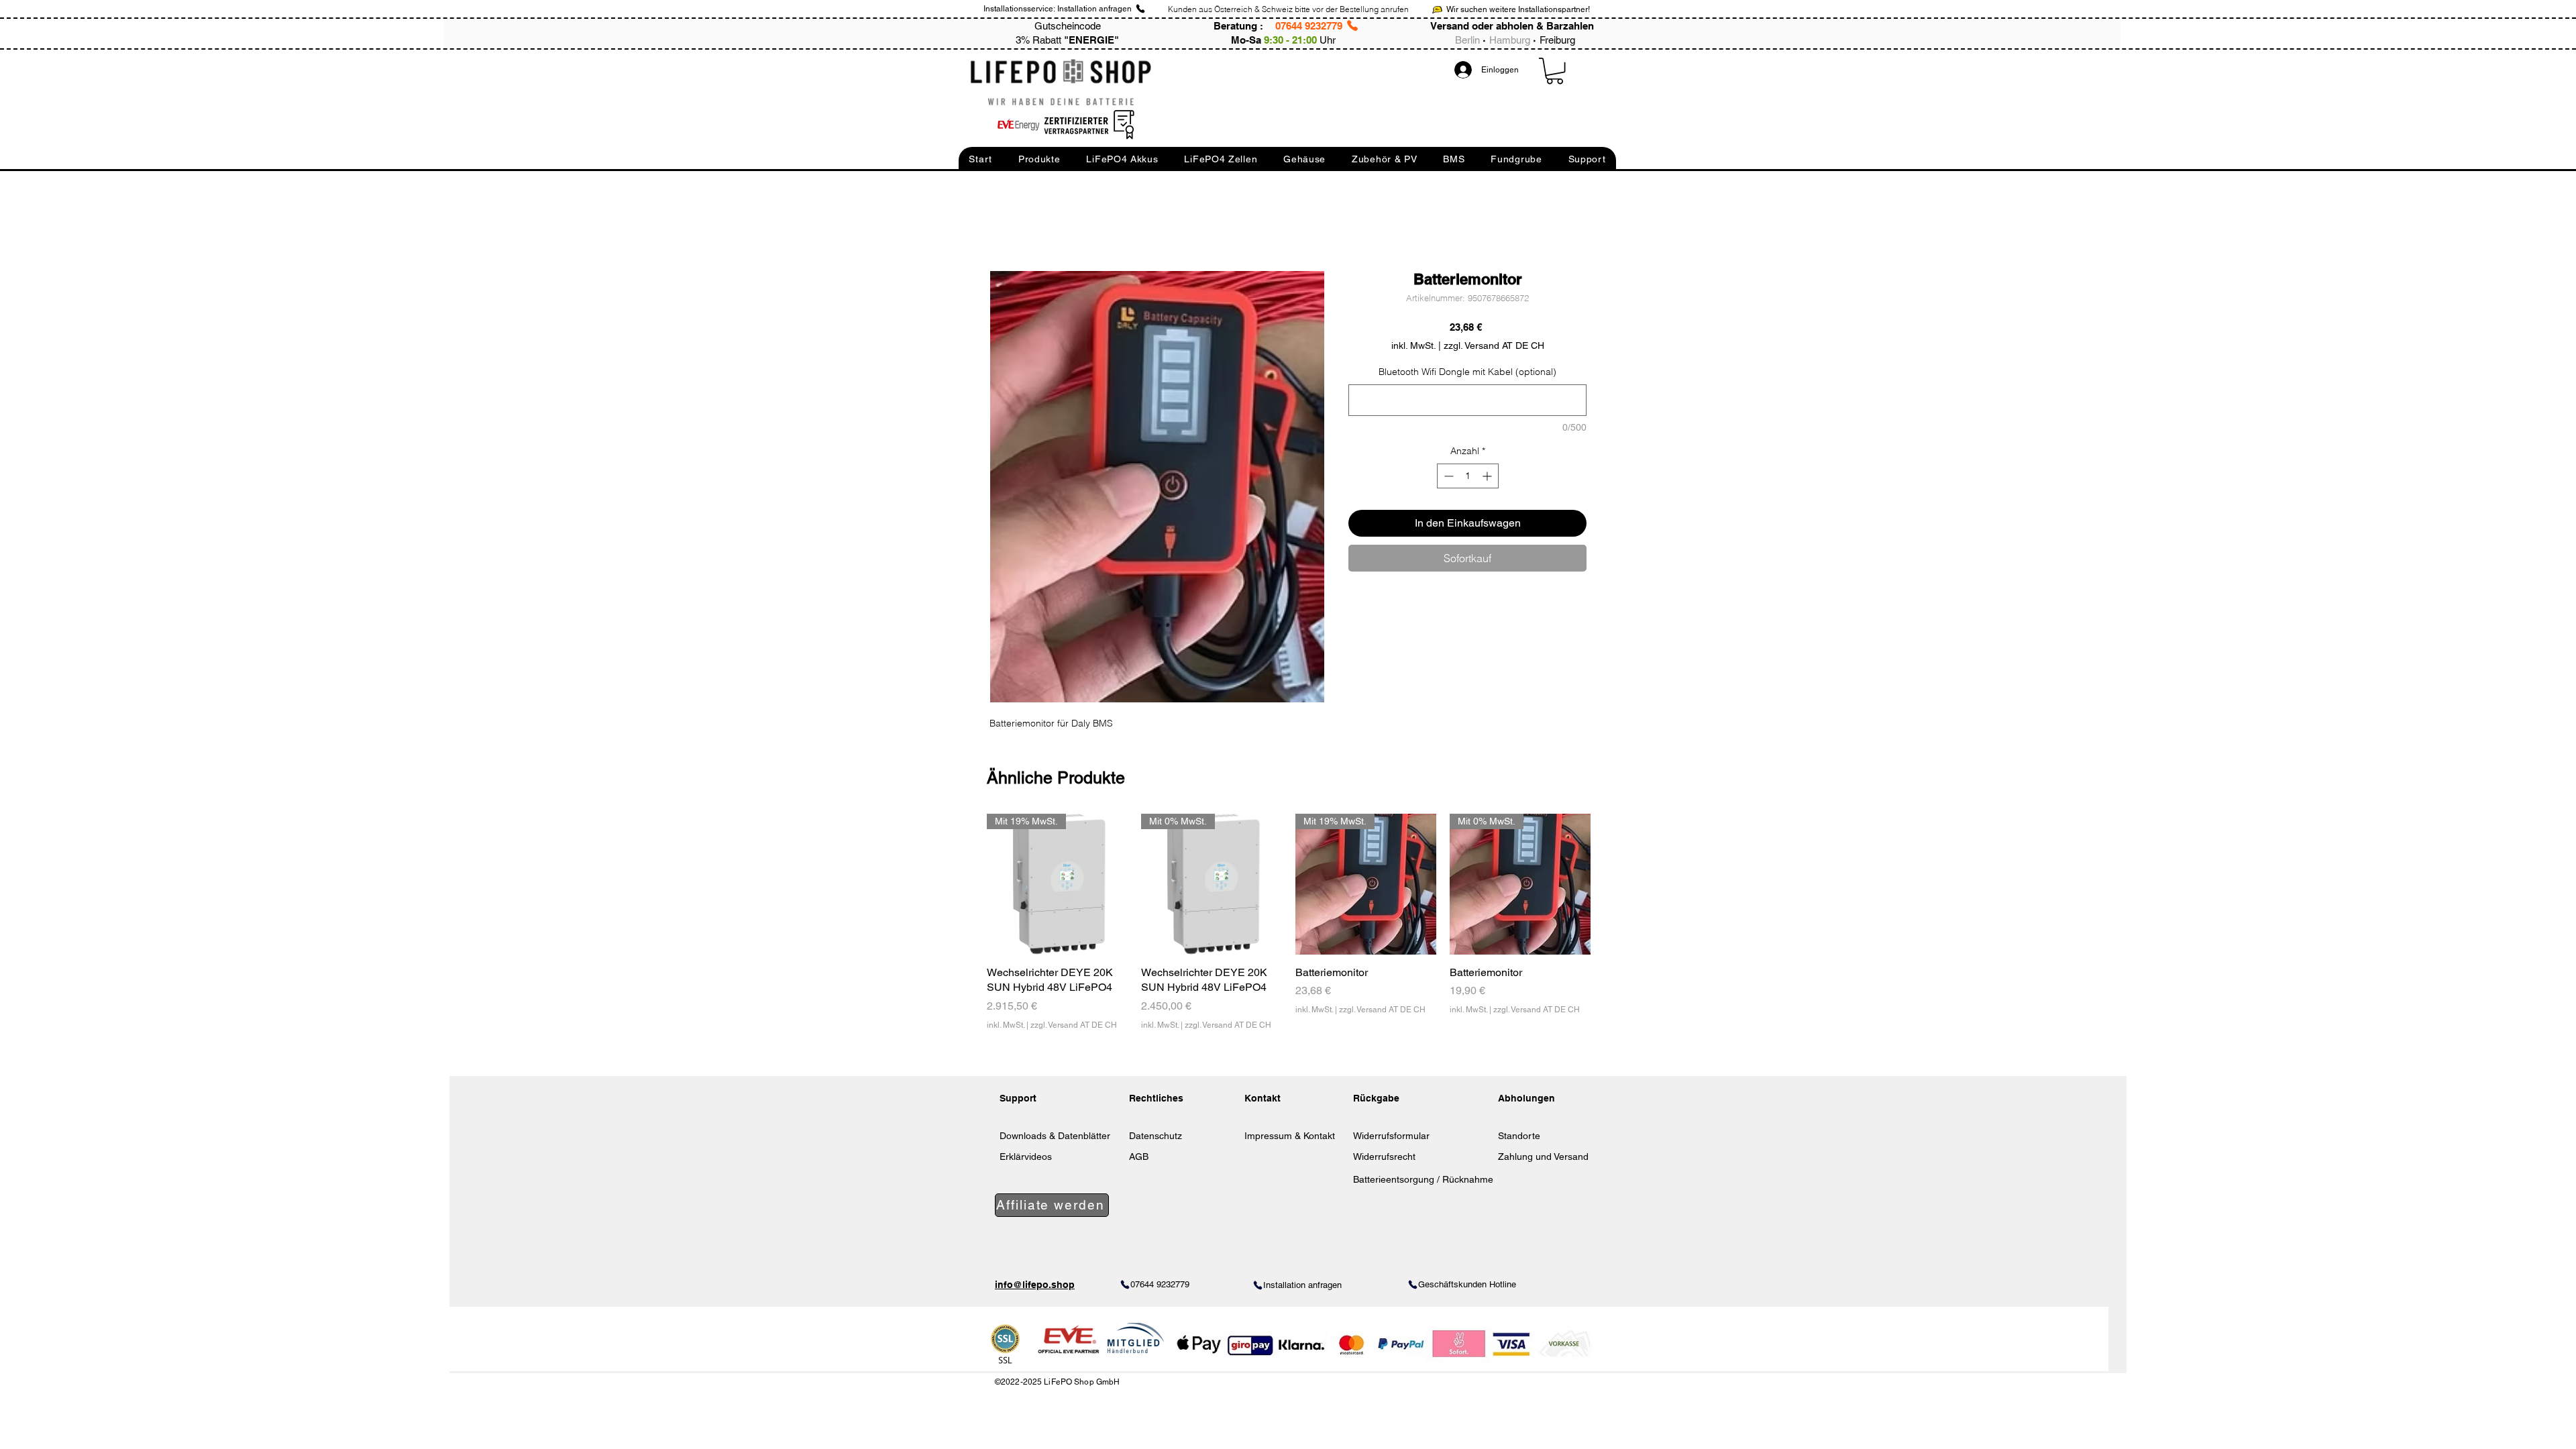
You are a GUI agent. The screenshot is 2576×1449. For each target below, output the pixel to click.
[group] (1289, 930)
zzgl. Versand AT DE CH (1074, 1025)
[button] (980, 159)
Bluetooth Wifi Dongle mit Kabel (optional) (1467, 372)
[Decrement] (1447, 476)
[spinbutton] (1468, 476)
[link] (1555, 71)
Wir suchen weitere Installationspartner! (1518, 9)
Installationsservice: (1019, 9)
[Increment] (1488, 476)
